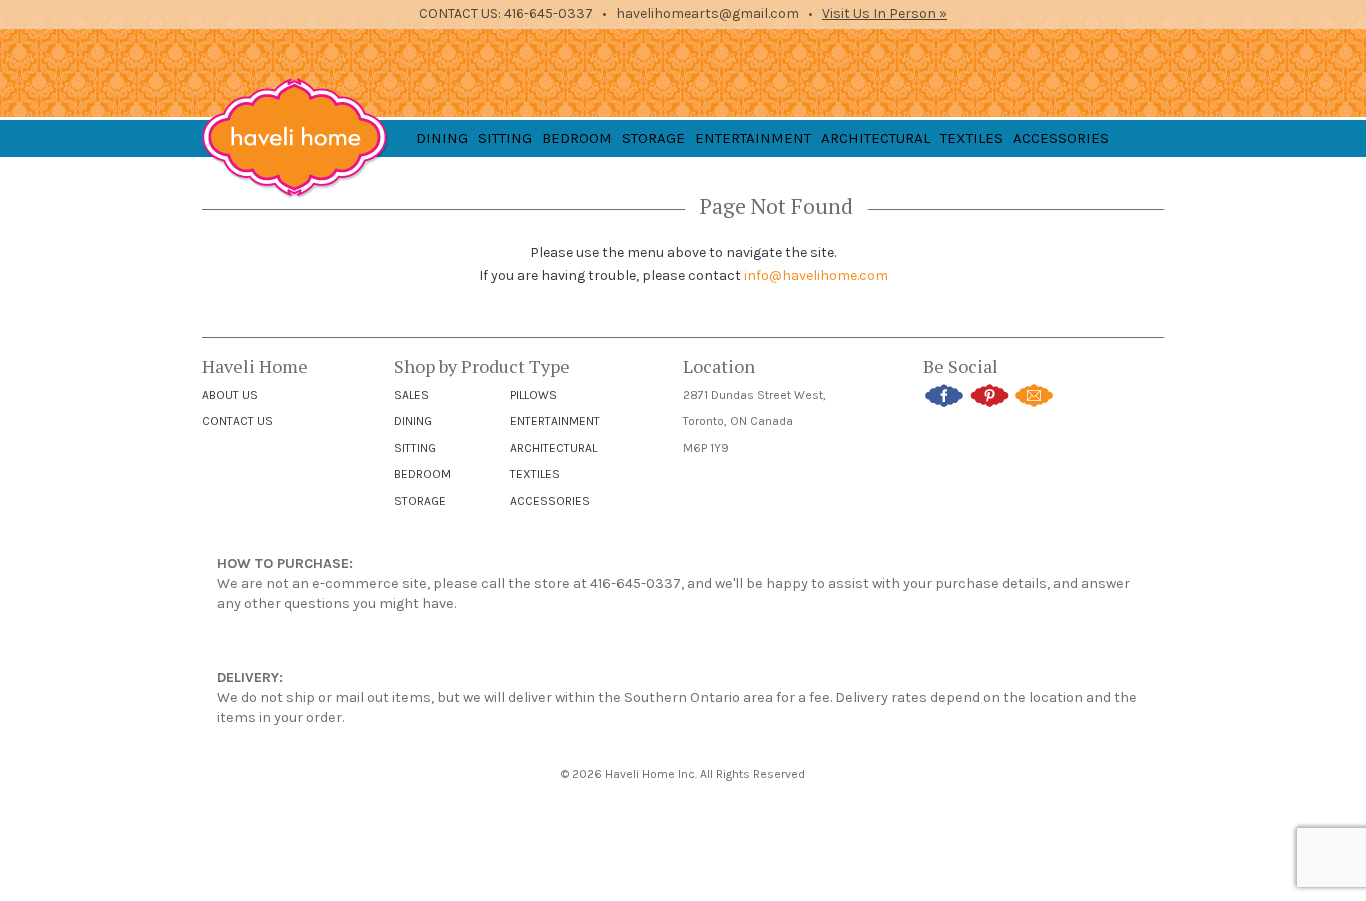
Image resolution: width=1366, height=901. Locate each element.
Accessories (550, 501)
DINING (442, 138)
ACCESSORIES (1061, 138)
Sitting (415, 448)
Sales (411, 395)
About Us (230, 395)
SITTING (505, 138)
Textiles (535, 474)
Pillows (533, 395)
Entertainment (555, 421)
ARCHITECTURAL (875, 138)
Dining (413, 421)
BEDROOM (577, 138)
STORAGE (653, 138)
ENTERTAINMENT (753, 138)
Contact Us (237, 421)
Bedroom (422, 474)
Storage (420, 501)
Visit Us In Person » (884, 13)
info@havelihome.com (816, 275)
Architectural (553, 448)
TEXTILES (971, 138)
